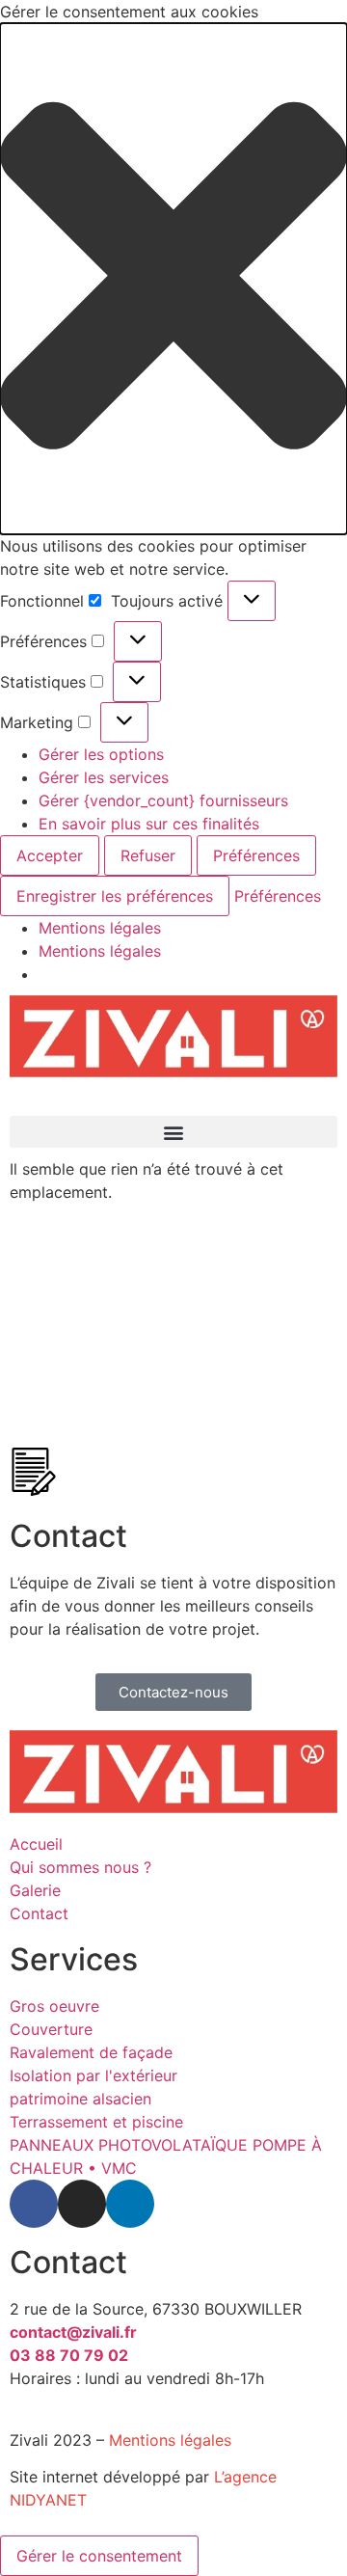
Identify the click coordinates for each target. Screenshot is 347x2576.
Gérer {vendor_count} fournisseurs (163, 800)
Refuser (148, 855)
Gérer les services (104, 777)
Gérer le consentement (99, 2556)
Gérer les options (101, 754)
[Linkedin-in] (130, 2204)
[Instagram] (82, 2204)
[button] (173, 279)
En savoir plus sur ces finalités (149, 824)
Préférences (256, 855)
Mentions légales (100, 928)
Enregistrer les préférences (115, 896)
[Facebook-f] (34, 2204)
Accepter (50, 855)
